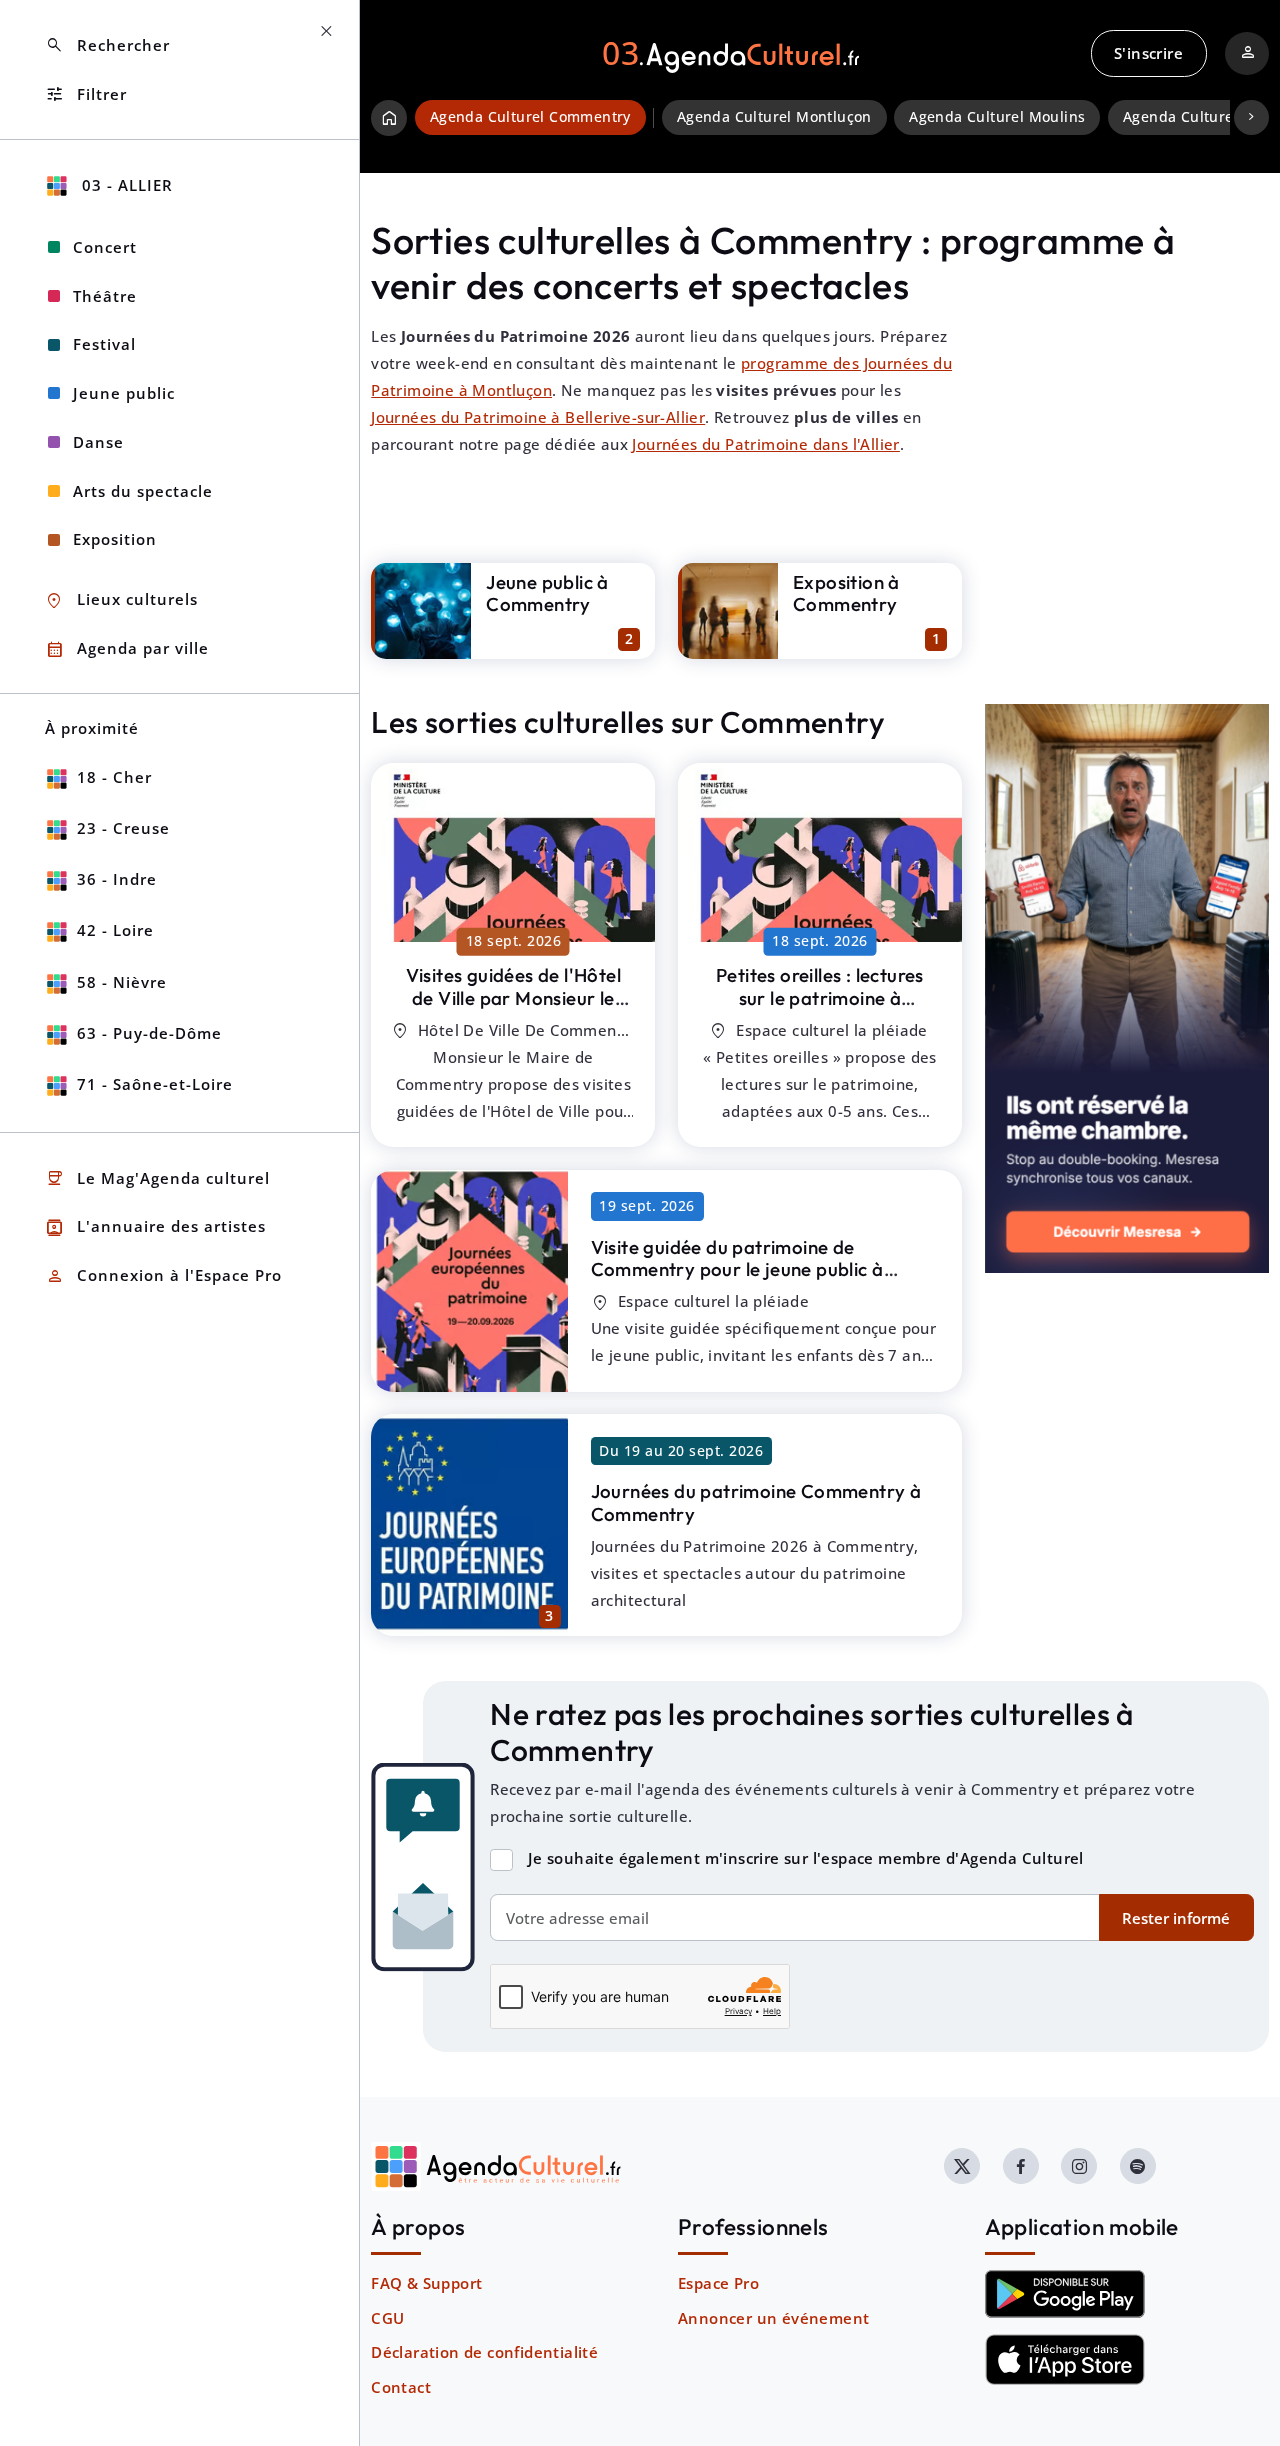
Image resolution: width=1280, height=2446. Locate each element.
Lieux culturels (121, 600)
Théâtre (105, 296)
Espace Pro (718, 2283)
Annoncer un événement (773, 2318)
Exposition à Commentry (846, 593)
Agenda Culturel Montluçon (774, 117)
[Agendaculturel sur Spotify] (1138, 2166)
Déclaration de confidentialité (484, 2352)
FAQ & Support (426, 2283)
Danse (98, 442)
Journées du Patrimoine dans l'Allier (765, 444)
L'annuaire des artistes (155, 1227)
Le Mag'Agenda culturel (157, 1178)
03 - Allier (125, 185)
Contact (401, 2387)
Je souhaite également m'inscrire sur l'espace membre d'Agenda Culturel (806, 1858)
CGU (387, 2318)
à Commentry (513, 997)
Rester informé (1176, 1918)
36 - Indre (117, 879)
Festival (104, 344)
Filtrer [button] (86, 94)
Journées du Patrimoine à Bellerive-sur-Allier (538, 417)
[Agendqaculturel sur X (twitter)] (962, 2166)
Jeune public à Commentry (547, 593)
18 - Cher (114, 777)
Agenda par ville (127, 649)
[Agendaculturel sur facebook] (1021, 2166)
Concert (105, 247)
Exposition (115, 539)
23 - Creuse (123, 828)
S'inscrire (1148, 53)
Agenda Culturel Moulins (997, 117)
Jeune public (124, 393)
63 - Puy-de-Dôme (149, 1033)
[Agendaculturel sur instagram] (1079, 2166)
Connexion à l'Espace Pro (163, 1276)
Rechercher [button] (107, 45)
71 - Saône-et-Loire (155, 1084)
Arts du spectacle (143, 491)
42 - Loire (115, 930)
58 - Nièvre (122, 982)
